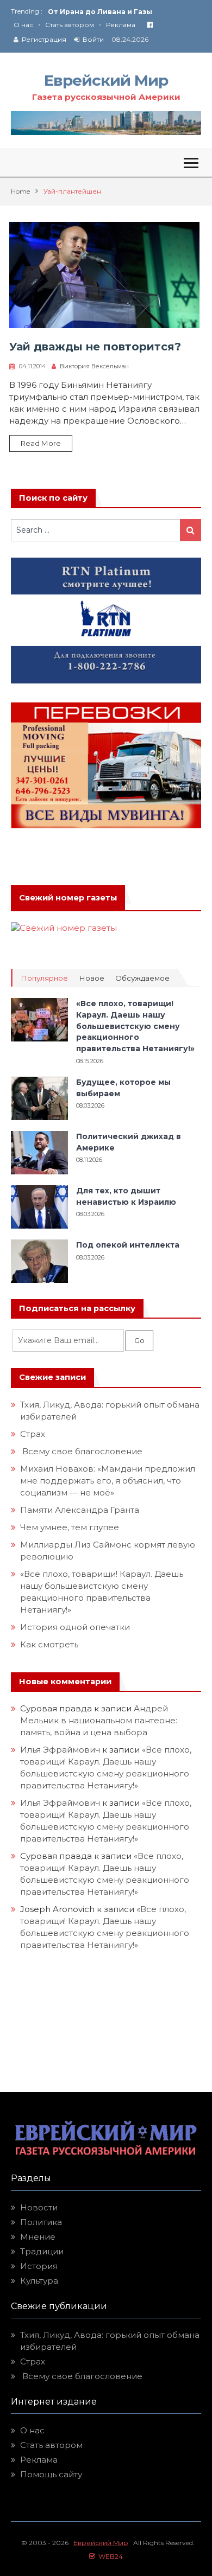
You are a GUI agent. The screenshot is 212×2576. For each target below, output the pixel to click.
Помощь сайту (51, 2474)
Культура (39, 2281)
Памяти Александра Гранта (80, 1510)
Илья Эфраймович (60, 1750)
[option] (124, 12)
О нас (23, 25)
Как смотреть (50, 1644)
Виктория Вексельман (94, 366)
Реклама (121, 25)
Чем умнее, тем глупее (70, 1527)
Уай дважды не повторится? (95, 347)
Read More (41, 443)
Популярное (44, 978)
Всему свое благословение (81, 1451)
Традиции (42, 2251)
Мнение (38, 2237)
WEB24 (109, 2556)
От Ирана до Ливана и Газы (100, 12)
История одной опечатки (75, 1627)
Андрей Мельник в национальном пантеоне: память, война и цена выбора (100, 1720)
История (39, 2266)
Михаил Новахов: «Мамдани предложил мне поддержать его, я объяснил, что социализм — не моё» (108, 1481)
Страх (33, 1434)
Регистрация (44, 39)
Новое (92, 978)
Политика (41, 2222)
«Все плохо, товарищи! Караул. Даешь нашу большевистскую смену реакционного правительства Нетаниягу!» (135, 1026)
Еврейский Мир (106, 80)
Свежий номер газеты (68, 898)
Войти (93, 39)
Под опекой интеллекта (128, 1245)
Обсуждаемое (142, 978)
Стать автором (70, 25)
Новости (39, 2207)
